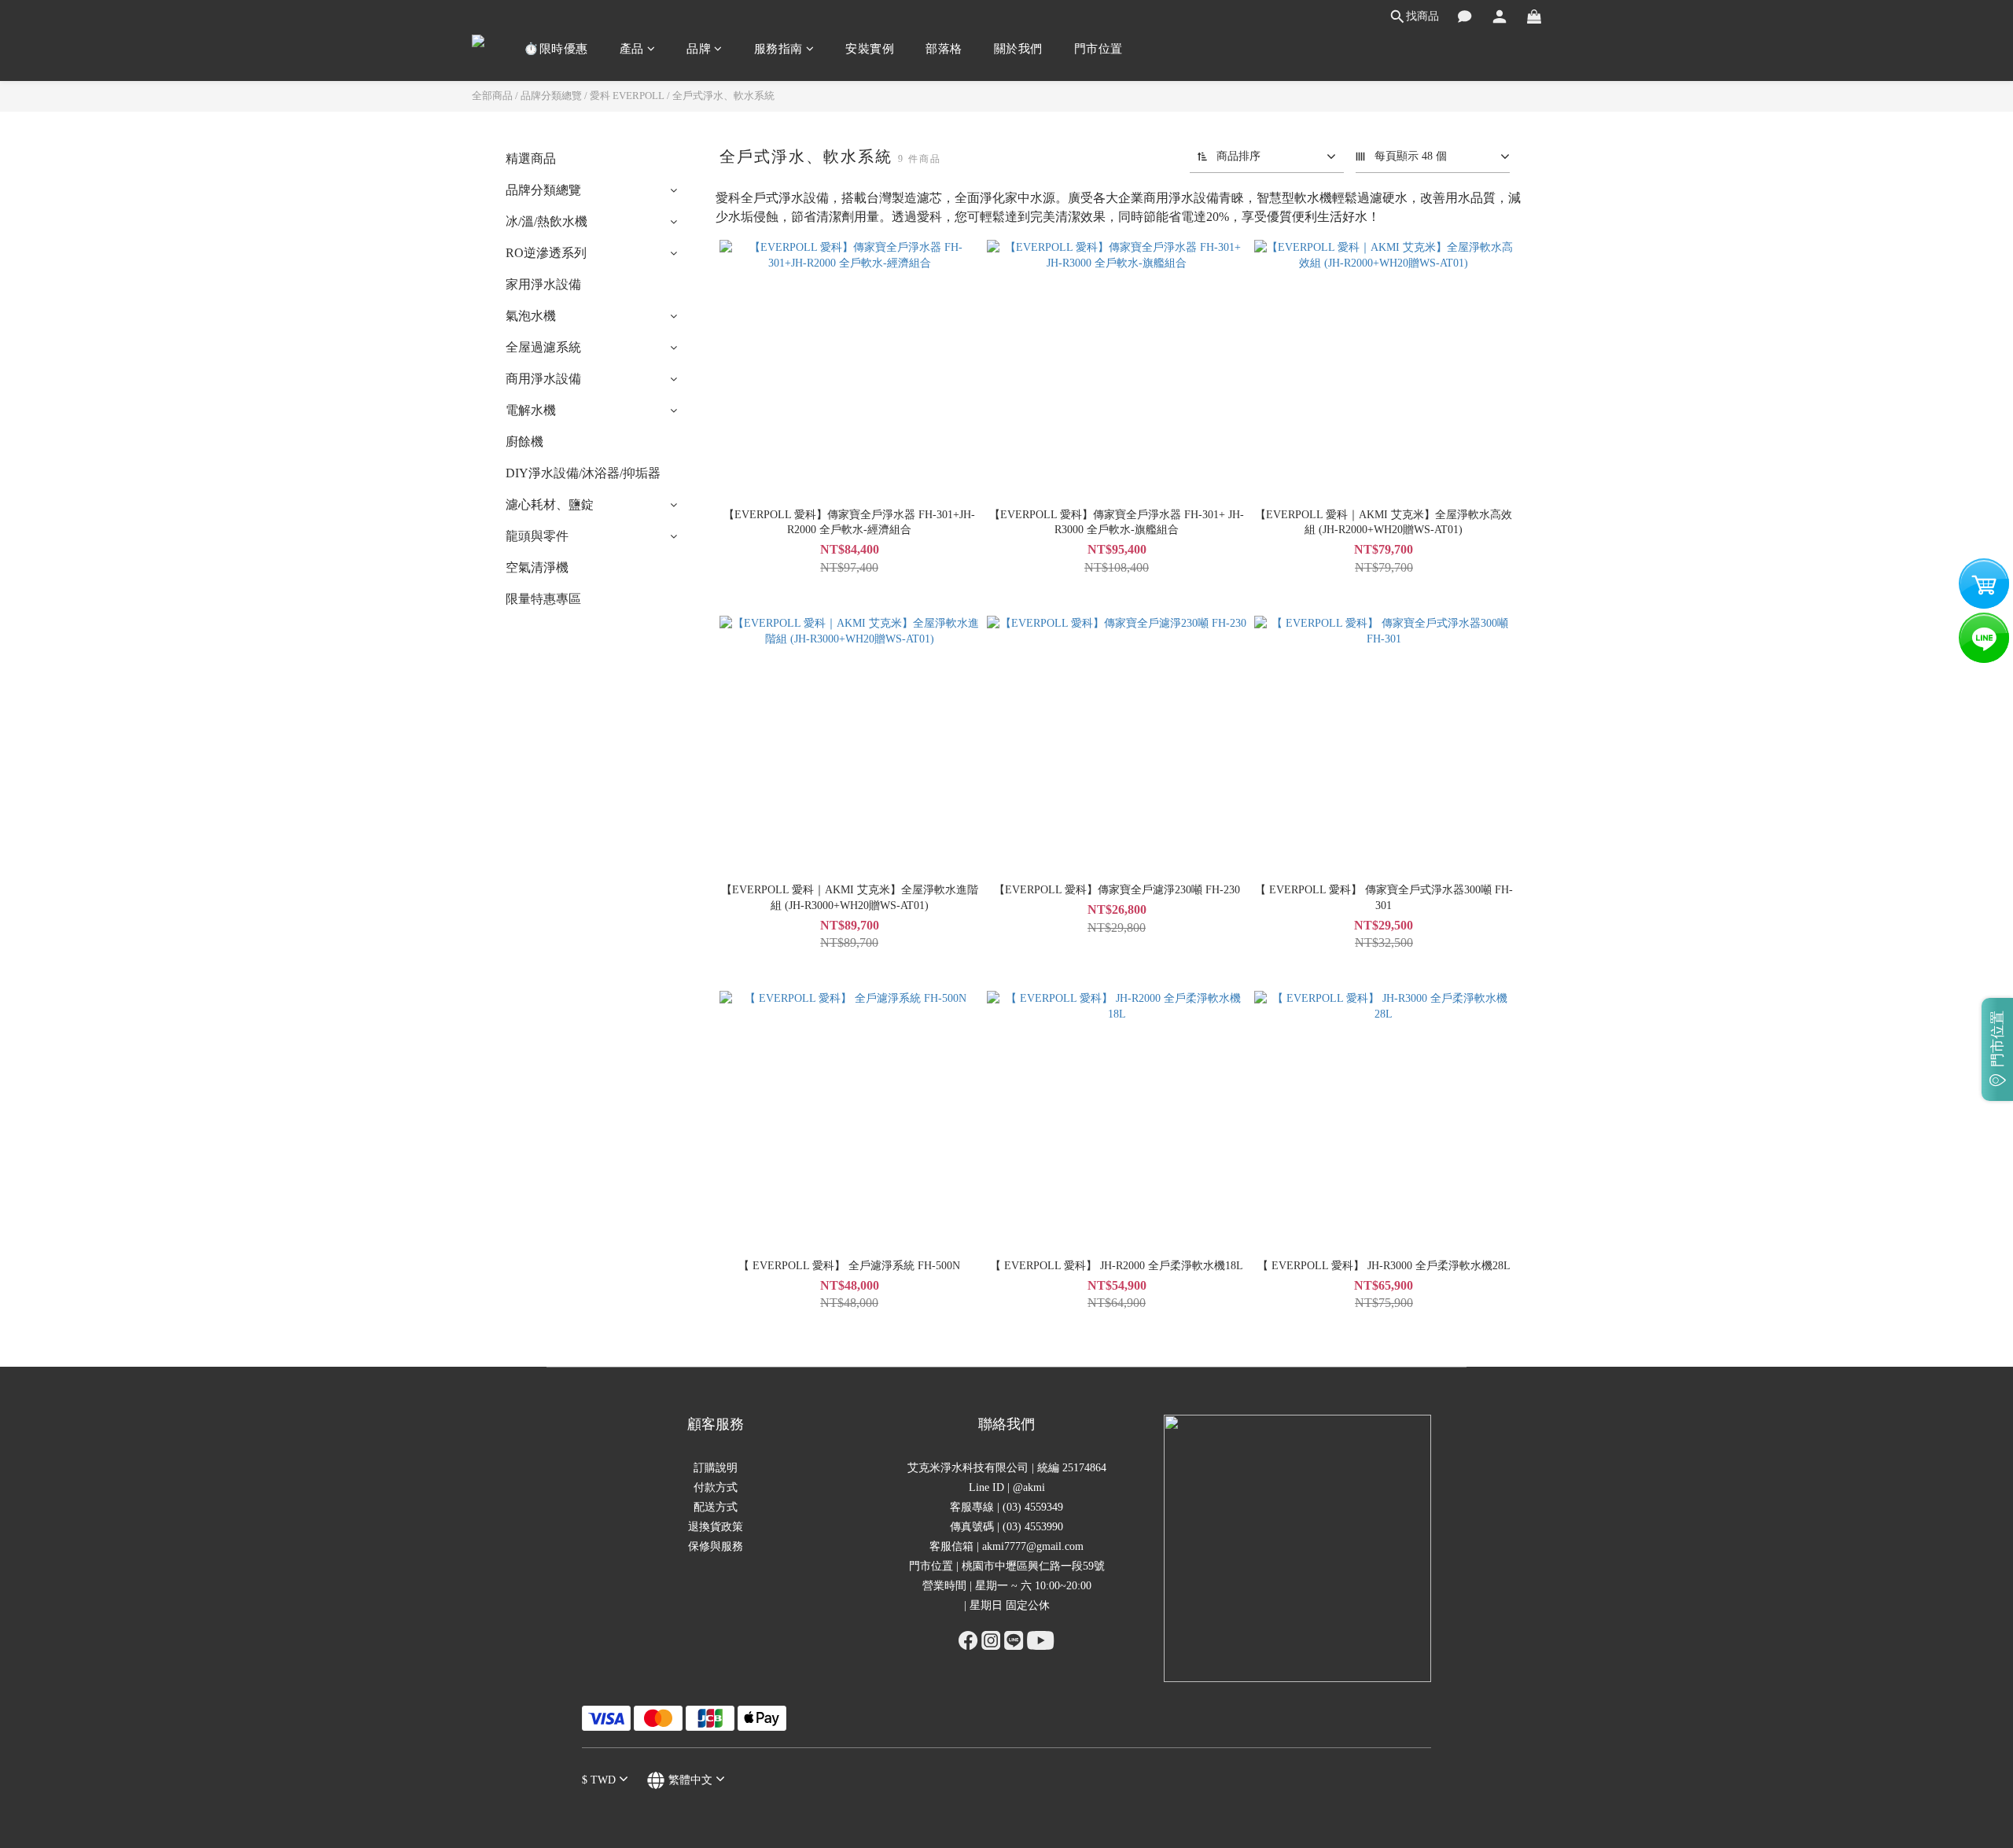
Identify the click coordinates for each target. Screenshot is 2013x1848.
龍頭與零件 (537, 536)
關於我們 (1018, 49)
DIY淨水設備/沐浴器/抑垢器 (583, 473)
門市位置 (1099, 49)
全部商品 (492, 96)
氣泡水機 (531, 316)
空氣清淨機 (537, 567)
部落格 (944, 49)
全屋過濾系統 (543, 347)
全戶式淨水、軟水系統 (723, 96)
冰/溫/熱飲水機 (546, 221)
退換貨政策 (716, 1527)
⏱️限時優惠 (556, 49)
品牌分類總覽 (551, 96)
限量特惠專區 (543, 599)
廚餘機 (524, 442)
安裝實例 (870, 49)
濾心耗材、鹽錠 (550, 504)
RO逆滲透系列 (546, 253)
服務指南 (778, 49)
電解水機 (531, 410)
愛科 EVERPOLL (627, 96)
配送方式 (716, 1507)
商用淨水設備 (543, 379)
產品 (632, 49)
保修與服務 (716, 1546)
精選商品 (531, 158)
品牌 (699, 49)
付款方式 (716, 1487)
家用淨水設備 (543, 284)
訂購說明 (716, 1468)
